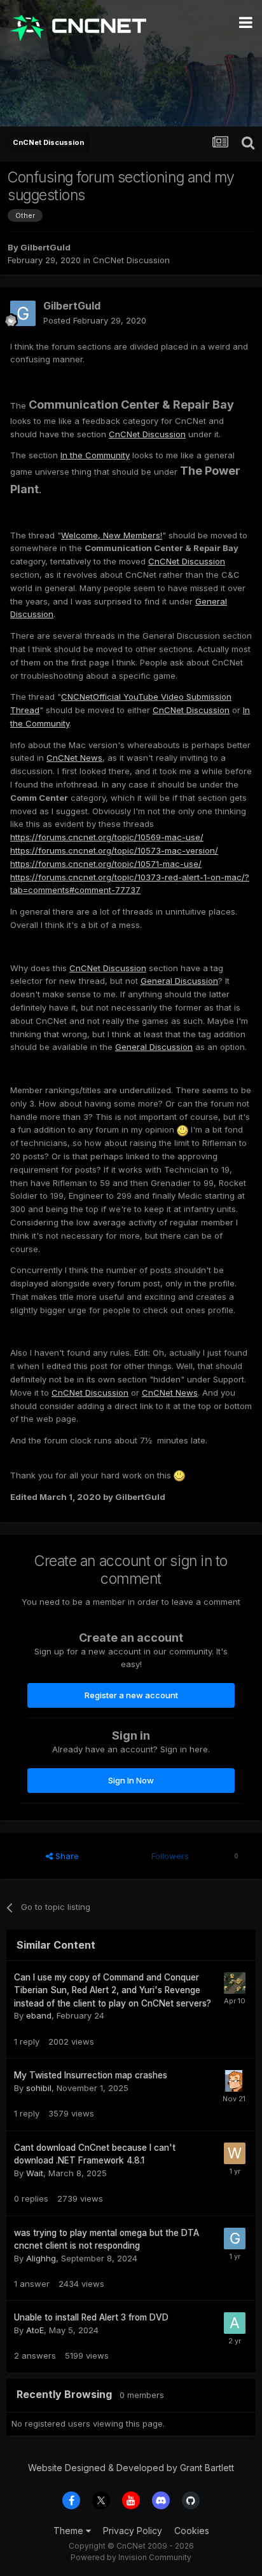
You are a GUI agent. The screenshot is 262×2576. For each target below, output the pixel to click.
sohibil (39, 2088)
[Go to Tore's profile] (235, 1983)
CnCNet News (74, 758)
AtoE (35, 2330)
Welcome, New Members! (112, 535)
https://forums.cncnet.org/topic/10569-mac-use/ (107, 837)
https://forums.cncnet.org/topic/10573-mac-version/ (114, 850)
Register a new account (131, 1695)
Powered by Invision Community (131, 2557)
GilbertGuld (45, 247)
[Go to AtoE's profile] (235, 2323)
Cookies (192, 2531)
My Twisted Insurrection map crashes (91, 2075)
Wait (35, 2173)
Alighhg (41, 2258)
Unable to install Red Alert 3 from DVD (91, 2317)
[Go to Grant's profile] (235, 2239)
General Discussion (179, 981)
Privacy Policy (133, 2531)
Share (66, 1856)
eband (39, 2015)
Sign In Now (131, 1780)
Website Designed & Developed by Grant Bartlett (131, 2468)
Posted (95, 320)
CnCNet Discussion (131, 260)
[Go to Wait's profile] (235, 2153)
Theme (70, 2531)
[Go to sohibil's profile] (234, 2081)
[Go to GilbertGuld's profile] (23, 313)
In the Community (95, 455)
